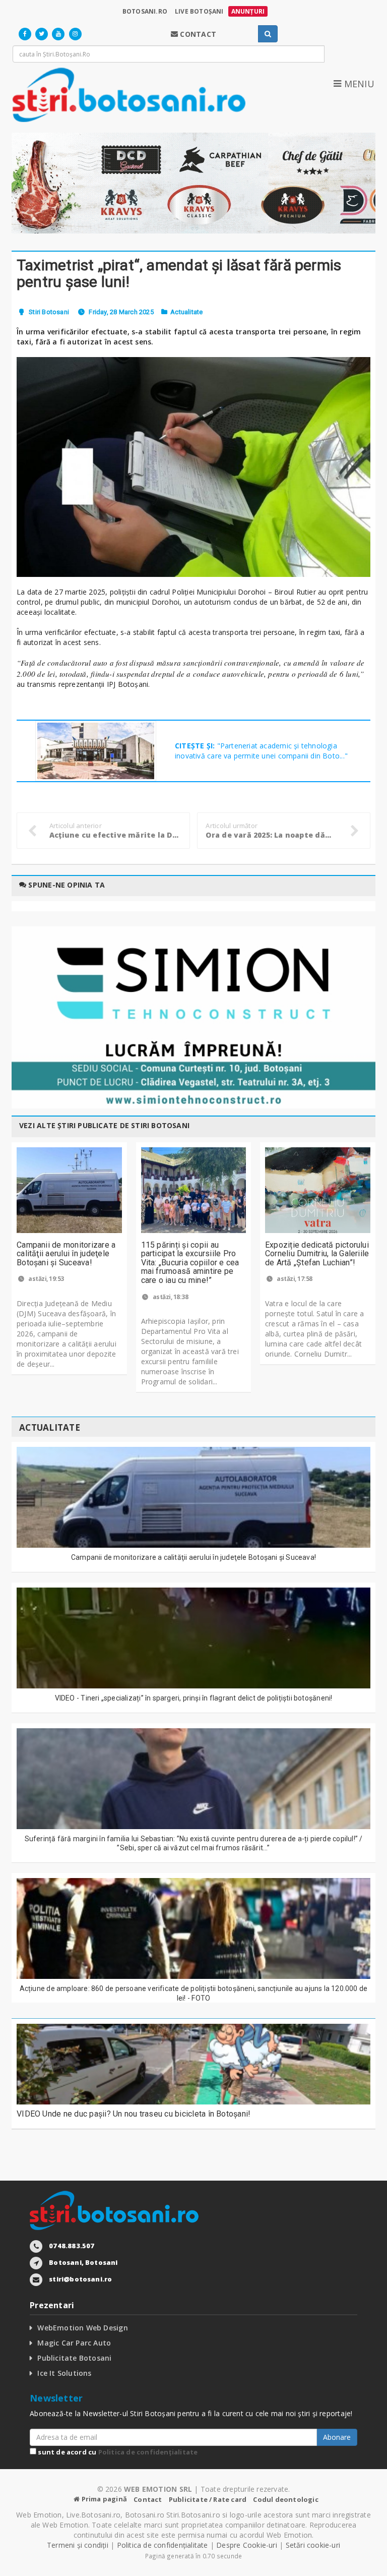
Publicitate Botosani (74, 2358)
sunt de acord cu (117, 2452)
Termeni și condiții (78, 2545)
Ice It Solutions (64, 2373)
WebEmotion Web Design (82, 2328)
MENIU (358, 84)
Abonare (337, 2437)
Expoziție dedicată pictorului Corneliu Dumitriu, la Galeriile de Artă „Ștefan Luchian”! (317, 1254)
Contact (148, 2499)
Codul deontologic (285, 2499)
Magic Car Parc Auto (74, 2343)
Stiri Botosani (49, 312)
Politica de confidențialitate (148, 2452)
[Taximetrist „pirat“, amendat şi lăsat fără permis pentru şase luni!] (193, 467)
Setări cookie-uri (313, 2545)
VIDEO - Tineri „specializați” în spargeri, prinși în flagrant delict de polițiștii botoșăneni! (194, 1698)
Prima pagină (103, 2499)
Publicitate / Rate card (208, 2499)
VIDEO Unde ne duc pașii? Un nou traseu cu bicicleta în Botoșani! (134, 2114)
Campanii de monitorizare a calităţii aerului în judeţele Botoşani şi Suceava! (66, 1254)
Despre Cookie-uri (247, 2545)
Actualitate (186, 312)
